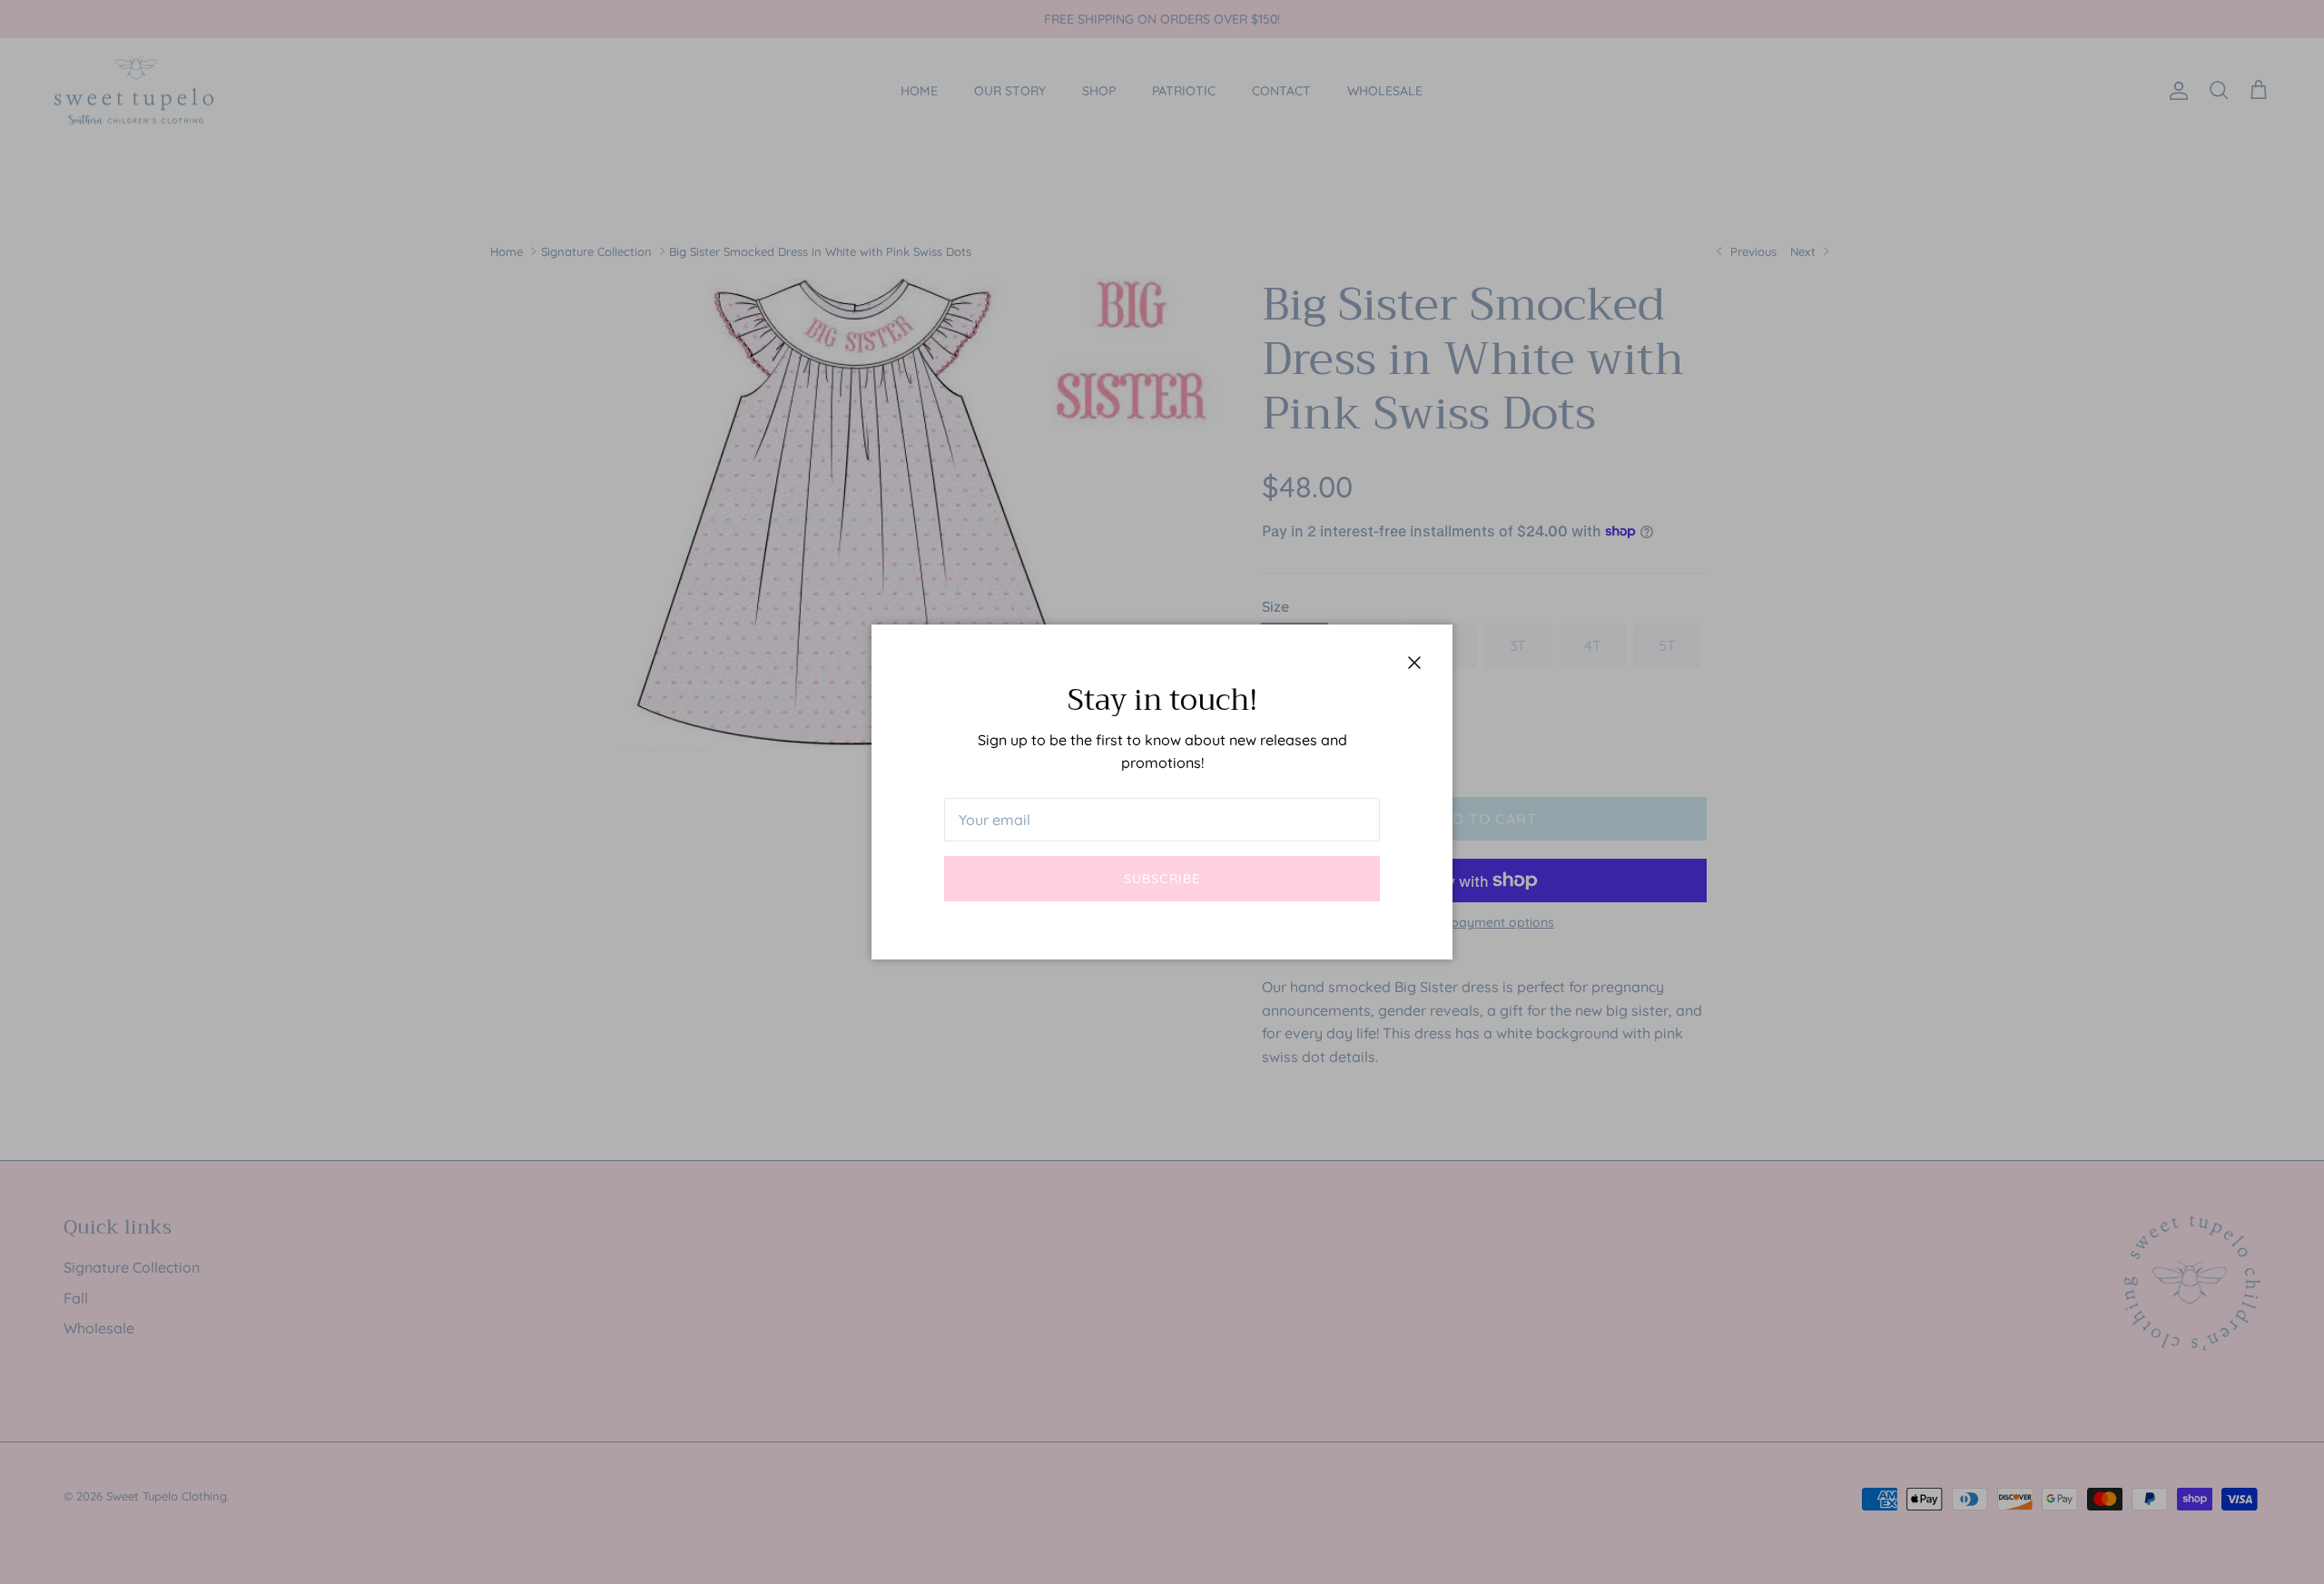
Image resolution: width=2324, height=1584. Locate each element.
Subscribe (1162, 879)
